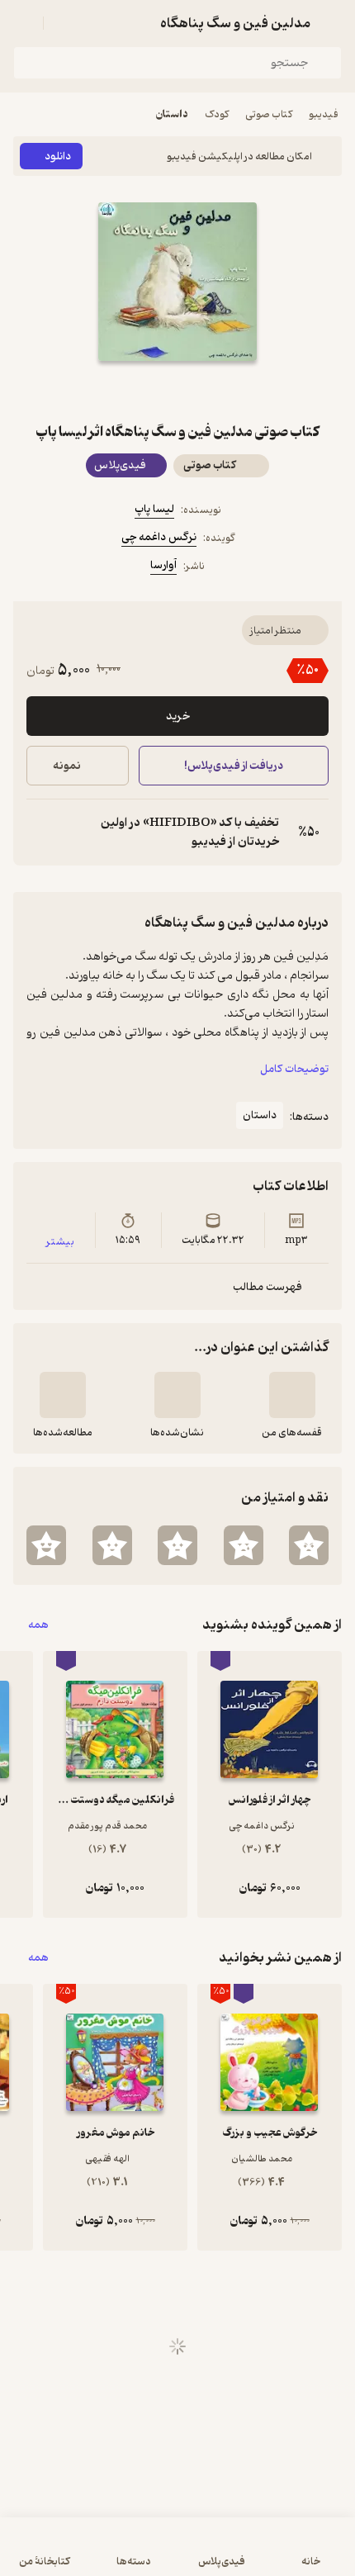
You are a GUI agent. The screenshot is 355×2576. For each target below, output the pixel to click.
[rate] (309, 1545)
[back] (332, 23)
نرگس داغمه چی (159, 537)
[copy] (40, 833)
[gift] (177, 391)
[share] (138, 391)
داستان (172, 114)
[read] (63, 1395)
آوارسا (163, 565)
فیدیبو (324, 114)
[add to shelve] (292, 1395)
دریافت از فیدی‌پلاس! (234, 766)
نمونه (67, 766)
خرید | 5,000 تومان (94, 2555)
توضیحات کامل (294, 1069)
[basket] (64, 23)
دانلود (58, 157)
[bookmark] (217, 391)
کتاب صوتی (269, 114)
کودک (217, 114)
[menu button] (23, 23)
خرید (178, 716)
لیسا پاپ (154, 509)
